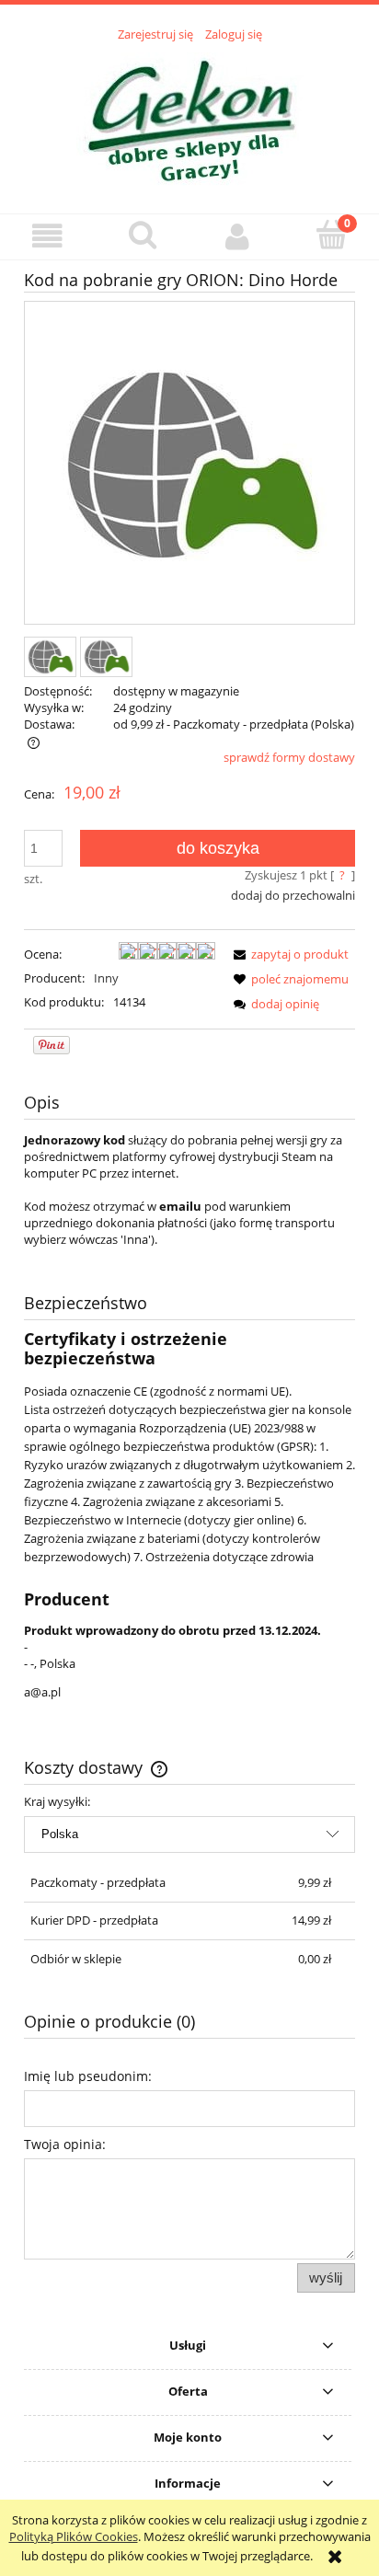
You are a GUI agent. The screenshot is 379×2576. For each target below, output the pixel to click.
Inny (106, 978)
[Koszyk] (332, 235)
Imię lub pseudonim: (88, 2076)
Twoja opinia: (65, 2144)
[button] (47, 236)
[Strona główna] (190, 118)
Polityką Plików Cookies (74, 2536)
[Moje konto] (237, 236)
